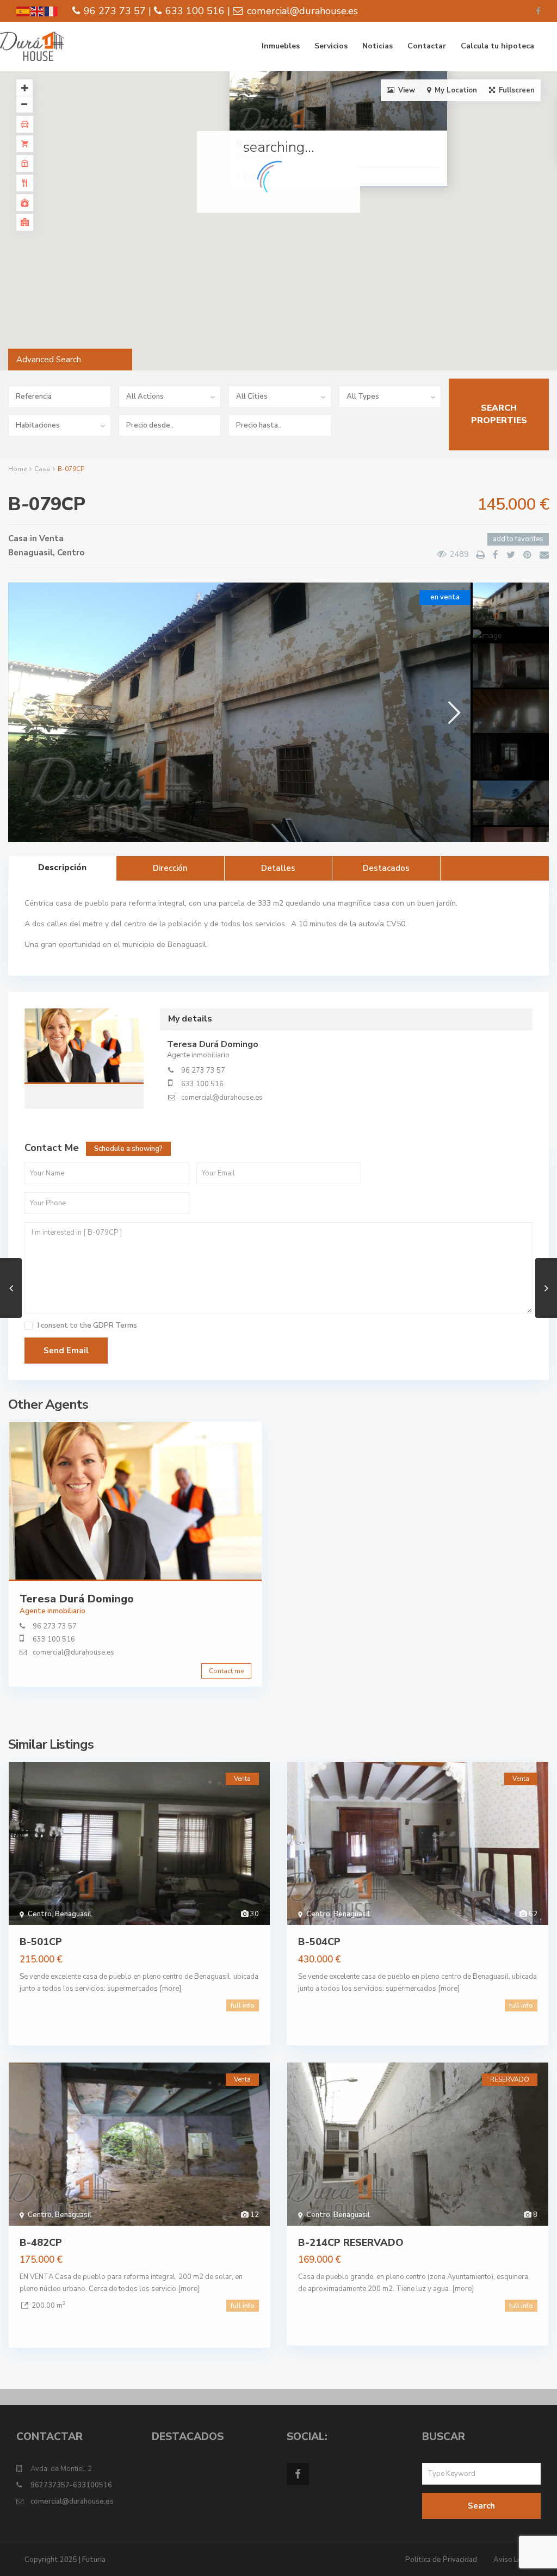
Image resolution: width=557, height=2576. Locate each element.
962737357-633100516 (71, 2485)
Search (481, 2506)
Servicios (331, 46)
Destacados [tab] (386, 868)
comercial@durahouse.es (222, 1098)
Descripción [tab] (62, 868)
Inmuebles (281, 46)
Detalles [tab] (278, 868)
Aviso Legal (513, 2560)
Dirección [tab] (170, 868)
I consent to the (87, 1326)
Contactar (427, 46)
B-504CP (319, 1942)
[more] (170, 1989)
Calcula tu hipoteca (497, 46)
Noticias (377, 46)
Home (17, 469)
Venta (51, 538)
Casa (42, 469)
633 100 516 (202, 1084)
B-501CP (41, 1942)
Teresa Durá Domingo (84, 1048)
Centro (71, 553)
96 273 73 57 (203, 1070)
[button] (302, 226)
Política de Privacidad (441, 2560)
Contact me (226, 1671)
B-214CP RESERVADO (351, 2243)
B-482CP (41, 2243)
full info (243, 2005)
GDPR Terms (115, 1326)
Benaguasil (30, 553)
